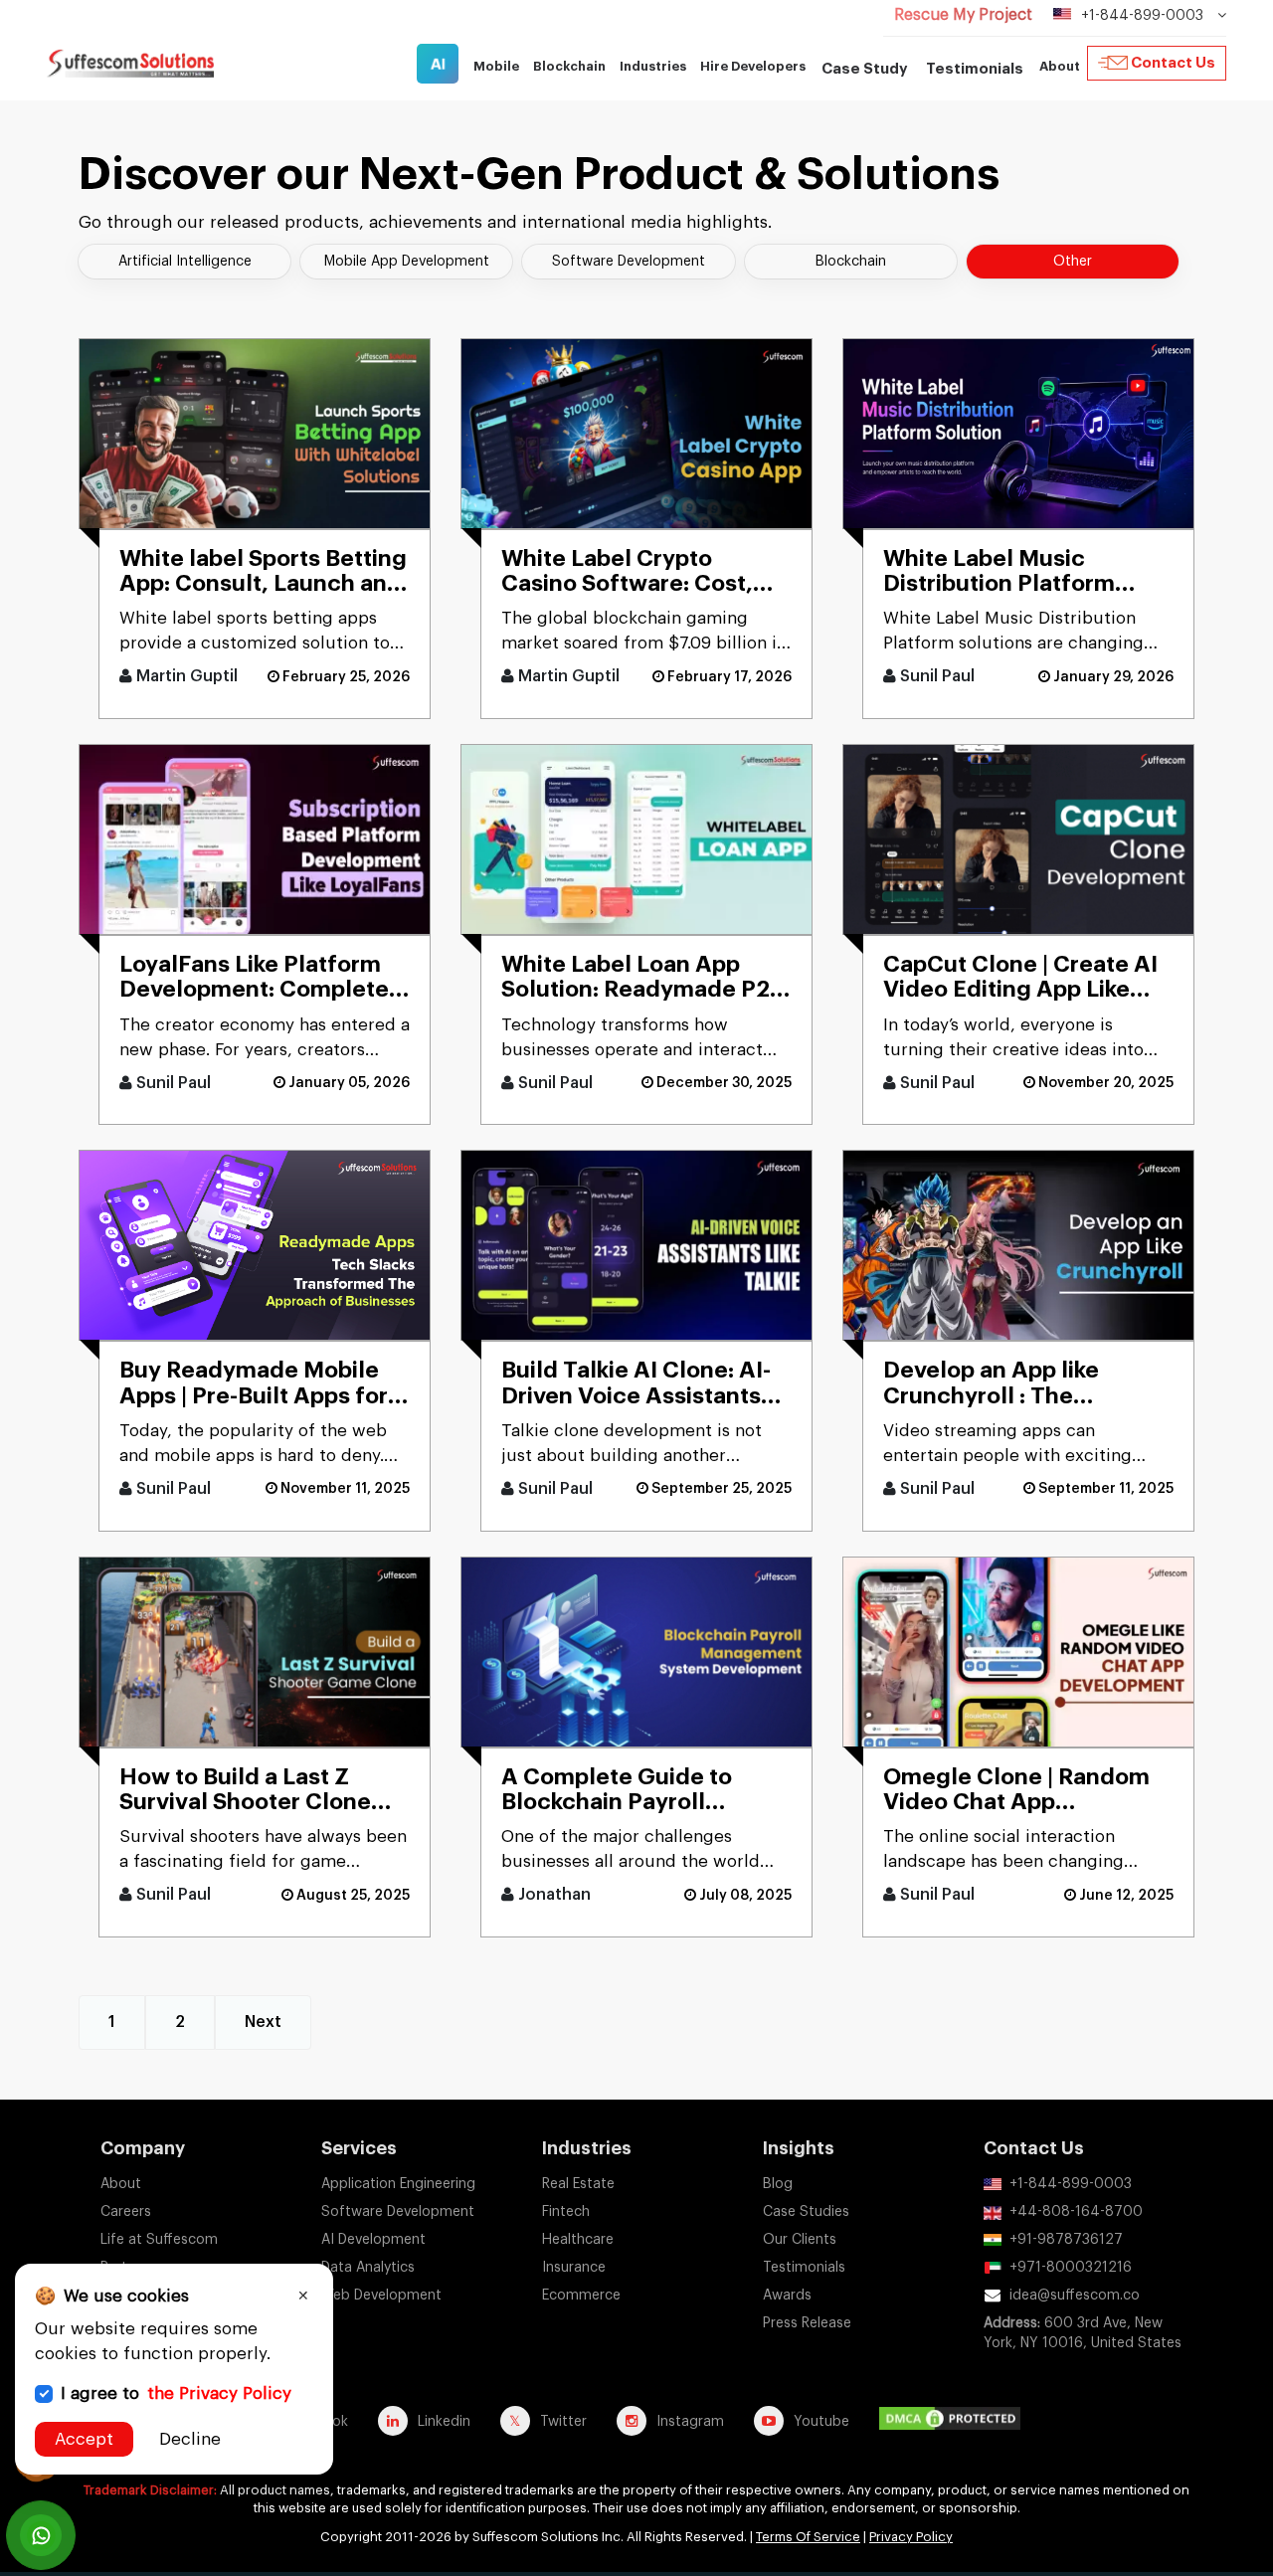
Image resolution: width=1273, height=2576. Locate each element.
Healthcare (578, 2240)
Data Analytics (368, 2268)
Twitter (563, 2422)
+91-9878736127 (1066, 2240)
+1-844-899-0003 (1071, 2184)
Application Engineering (398, 2184)
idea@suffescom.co (1075, 2296)
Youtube (821, 2422)
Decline (190, 2439)
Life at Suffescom (159, 2240)
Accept (84, 2439)
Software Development (629, 262)
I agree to (176, 2393)
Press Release (807, 2323)
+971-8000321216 (1071, 2268)
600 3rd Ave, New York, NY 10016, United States (1083, 2333)
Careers (126, 2212)
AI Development (373, 2240)
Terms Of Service (808, 2537)
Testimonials (975, 69)
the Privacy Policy (219, 2393)
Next (263, 2022)
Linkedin (444, 2422)
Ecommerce (581, 2296)
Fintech (566, 2212)
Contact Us (1173, 63)
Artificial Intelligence (185, 262)
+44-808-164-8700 (1076, 2212)
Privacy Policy (911, 2537)
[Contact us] (41, 2535)
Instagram (690, 2422)
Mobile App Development (407, 262)
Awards (787, 2296)
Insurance (574, 2268)
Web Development (381, 2296)
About (121, 2184)
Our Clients (800, 2240)
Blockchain (851, 262)
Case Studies (806, 2212)
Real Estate (578, 2184)
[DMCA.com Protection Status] (955, 2421)
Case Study (865, 69)
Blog (778, 2184)
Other (1073, 262)
